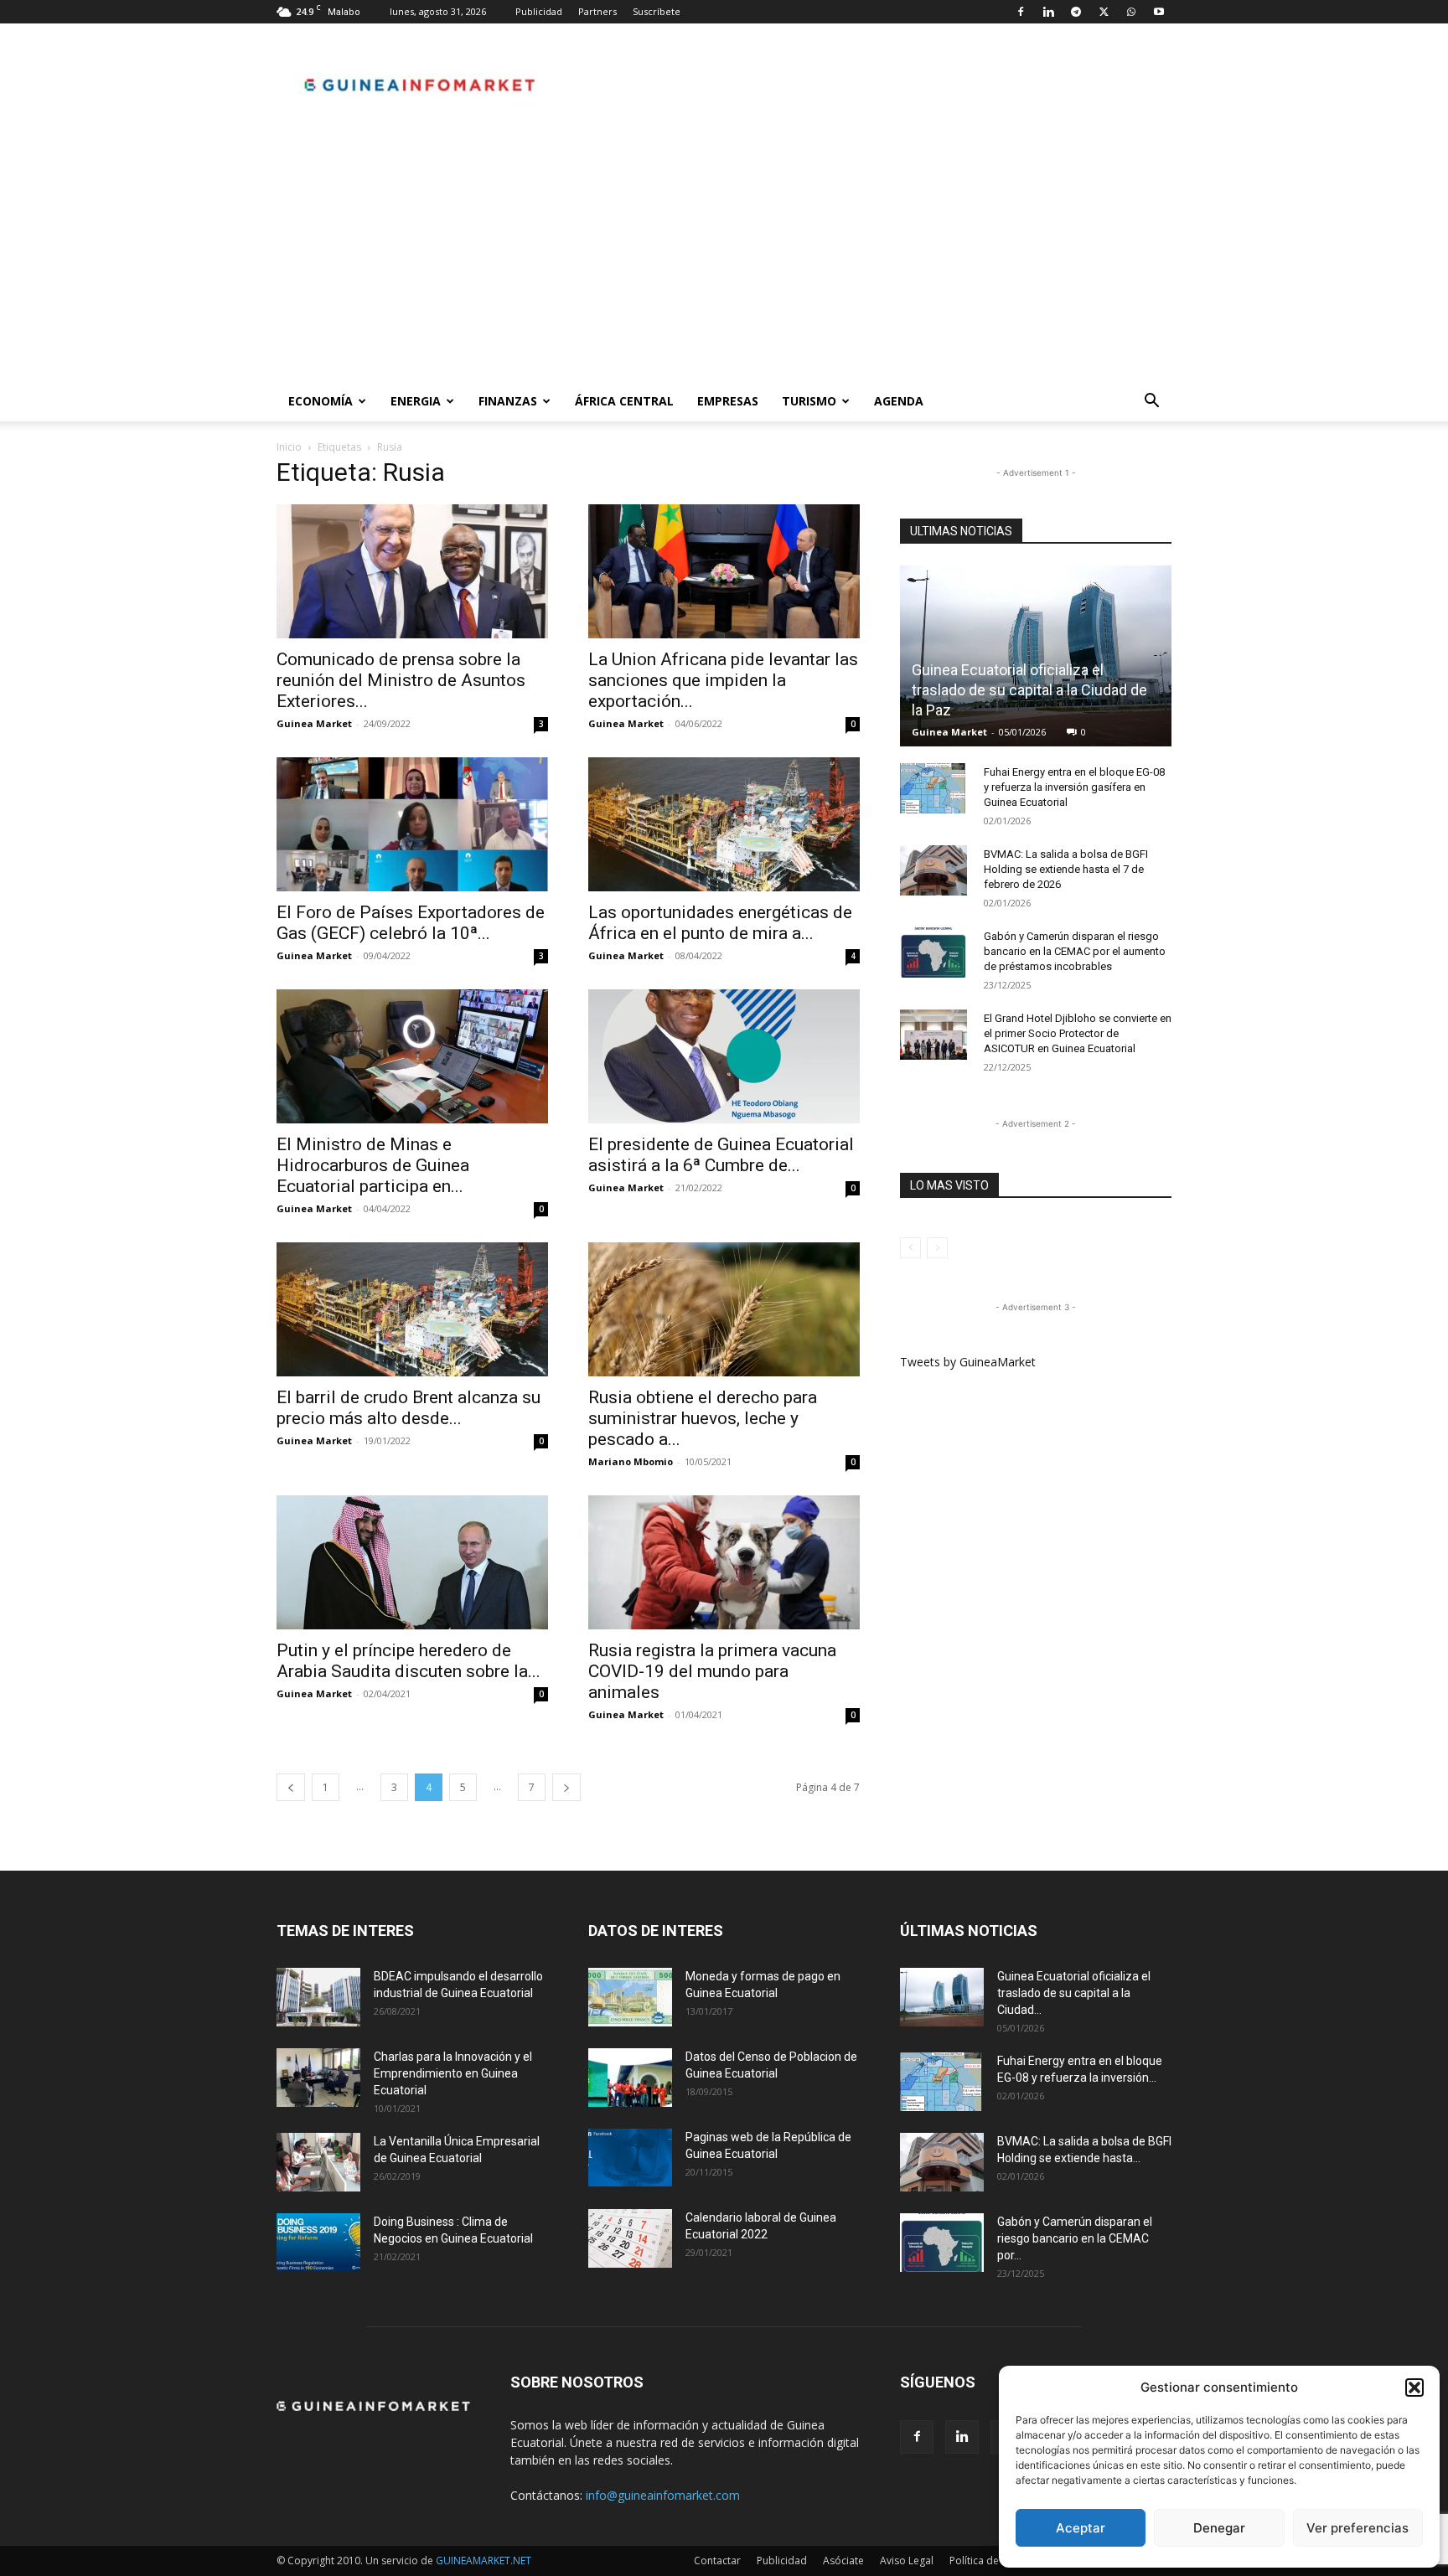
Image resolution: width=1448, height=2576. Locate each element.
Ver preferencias (1357, 2528)
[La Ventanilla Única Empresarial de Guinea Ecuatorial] (318, 2162)
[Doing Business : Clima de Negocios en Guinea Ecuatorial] (318, 2243)
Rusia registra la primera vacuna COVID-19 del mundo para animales (712, 1671)
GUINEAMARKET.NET (484, 2561)
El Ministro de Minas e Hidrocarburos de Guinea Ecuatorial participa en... (373, 1165)
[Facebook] (1021, 12)
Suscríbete (657, 11)
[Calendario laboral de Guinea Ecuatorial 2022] (630, 2238)
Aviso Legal (907, 2561)
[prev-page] (291, 1787)
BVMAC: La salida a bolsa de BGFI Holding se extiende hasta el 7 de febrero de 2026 (1066, 869)
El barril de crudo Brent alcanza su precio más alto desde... (409, 1408)
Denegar (1219, 2528)
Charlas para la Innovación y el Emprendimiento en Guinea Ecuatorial (453, 2073)
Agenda (899, 401)
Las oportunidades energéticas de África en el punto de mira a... (720, 923)
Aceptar (1081, 2528)
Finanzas (508, 401)
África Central (624, 401)
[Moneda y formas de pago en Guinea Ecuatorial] (630, 1997)
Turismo (809, 401)
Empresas (728, 401)
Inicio (289, 447)
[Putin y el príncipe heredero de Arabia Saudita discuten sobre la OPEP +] (412, 1562)
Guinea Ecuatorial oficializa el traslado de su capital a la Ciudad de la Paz (1029, 690)
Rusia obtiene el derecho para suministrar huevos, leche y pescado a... (703, 1418)
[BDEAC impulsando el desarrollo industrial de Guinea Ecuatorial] (318, 1997)
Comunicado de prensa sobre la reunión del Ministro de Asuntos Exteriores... (401, 680)
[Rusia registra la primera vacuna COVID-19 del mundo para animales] (724, 1562)
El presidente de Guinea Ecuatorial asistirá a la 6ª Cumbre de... (721, 1155)
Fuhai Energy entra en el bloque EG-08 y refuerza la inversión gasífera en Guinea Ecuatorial (1074, 787)
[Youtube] (1159, 12)
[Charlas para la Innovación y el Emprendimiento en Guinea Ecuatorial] (318, 2078)
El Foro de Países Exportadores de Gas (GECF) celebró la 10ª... (411, 923)
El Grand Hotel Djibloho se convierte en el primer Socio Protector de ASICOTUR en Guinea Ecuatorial (1078, 1033)
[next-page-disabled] (937, 1248)
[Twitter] (1104, 12)
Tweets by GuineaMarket (968, 1362)
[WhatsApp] (1131, 12)
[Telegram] (1076, 12)
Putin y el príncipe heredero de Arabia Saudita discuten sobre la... (409, 1661)
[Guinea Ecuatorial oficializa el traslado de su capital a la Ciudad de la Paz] (1036, 656)
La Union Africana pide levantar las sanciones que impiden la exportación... (723, 680)
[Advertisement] (724, 256)
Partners (597, 11)
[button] (1414, 2388)
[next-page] (566, 1787)
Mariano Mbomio (631, 1461)
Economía (321, 401)
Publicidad (539, 11)
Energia (416, 401)
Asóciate (843, 2561)
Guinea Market (314, 723)
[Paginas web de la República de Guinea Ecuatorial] (630, 2158)
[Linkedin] (1048, 12)
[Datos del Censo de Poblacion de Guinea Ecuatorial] (630, 2078)
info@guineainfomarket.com (663, 2495)
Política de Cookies (995, 2561)
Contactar (717, 2561)
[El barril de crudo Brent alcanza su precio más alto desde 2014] (412, 1309)
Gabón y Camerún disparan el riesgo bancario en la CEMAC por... (1075, 2238)
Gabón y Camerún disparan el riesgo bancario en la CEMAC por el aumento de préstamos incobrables (1075, 951)
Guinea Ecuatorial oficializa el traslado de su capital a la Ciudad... (1074, 1993)
